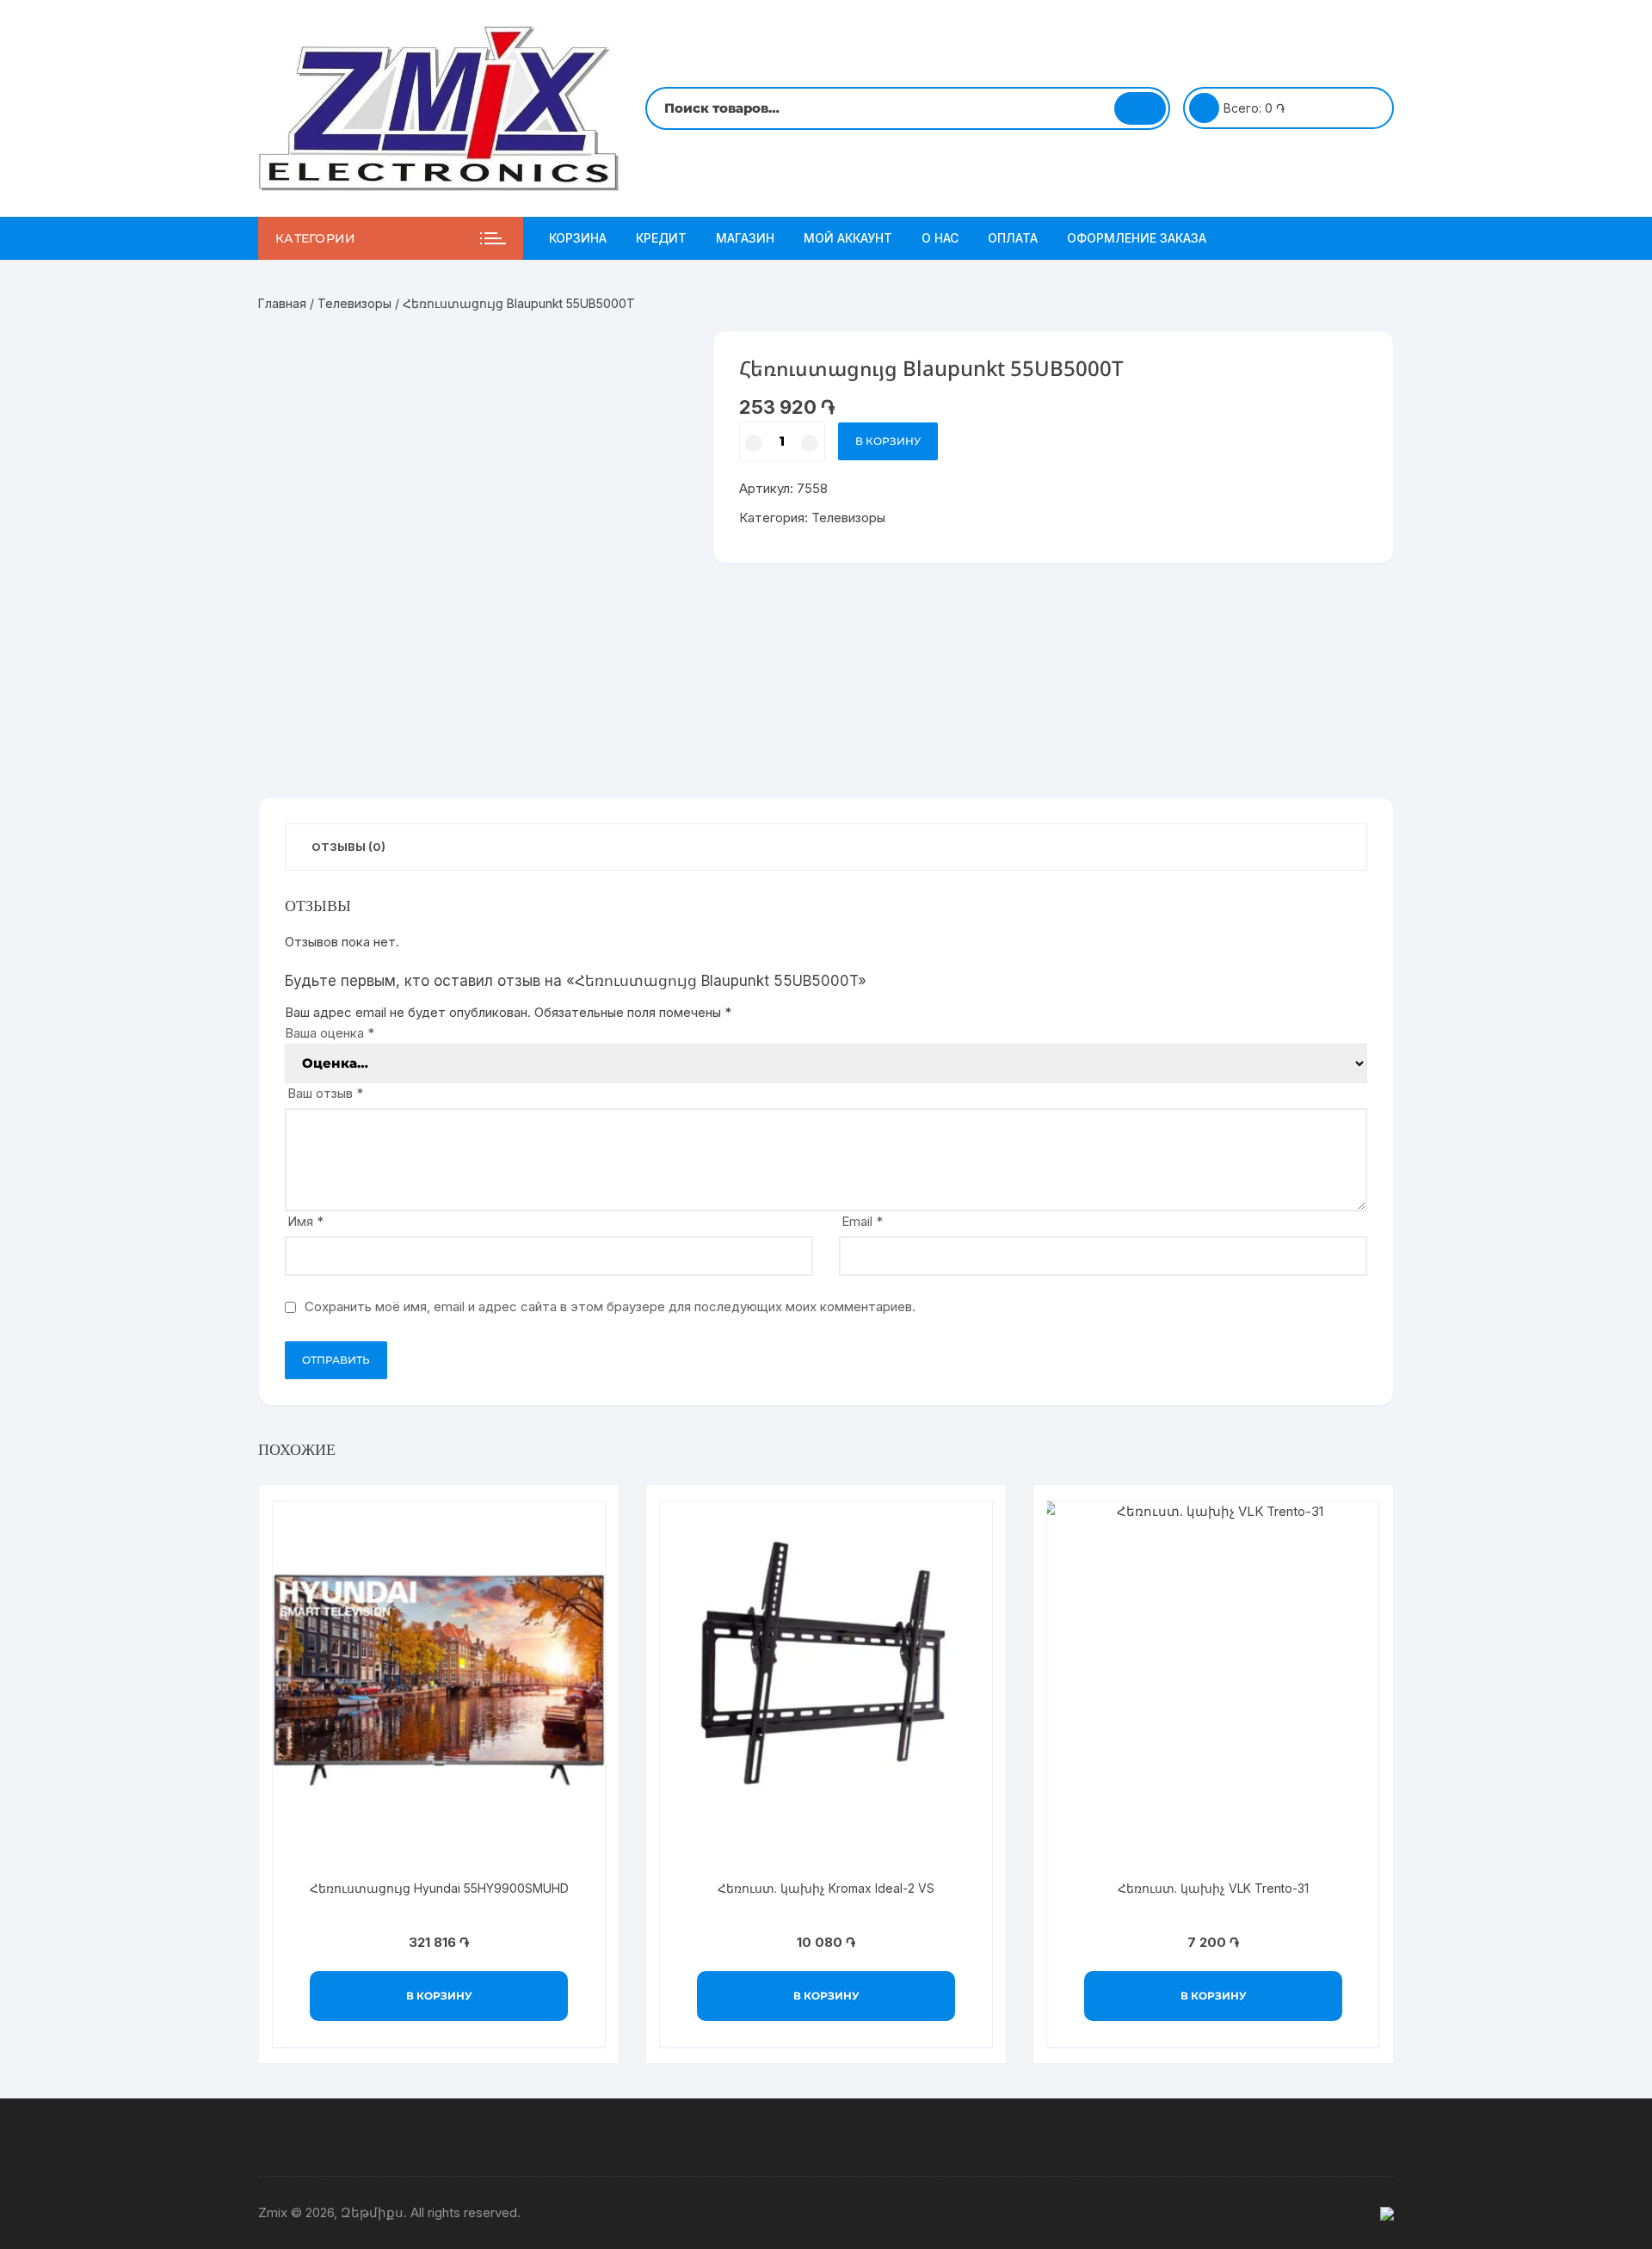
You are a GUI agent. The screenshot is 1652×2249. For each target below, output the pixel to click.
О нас (940, 238)
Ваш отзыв (325, 1093)
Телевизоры (354, 303)
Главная (282, 303)
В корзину (888, 441)
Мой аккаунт (848, 238)
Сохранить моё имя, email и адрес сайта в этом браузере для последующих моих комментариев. (610, 1306)
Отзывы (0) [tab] (348, 847)
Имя (305, 1221)
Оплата (1013, 238)
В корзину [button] (439, 1996)
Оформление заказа (1137, 238)
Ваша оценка (330, 1033)
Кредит (661, 238)
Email (862, 1221)
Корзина (578, 238)
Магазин (745, 238)
